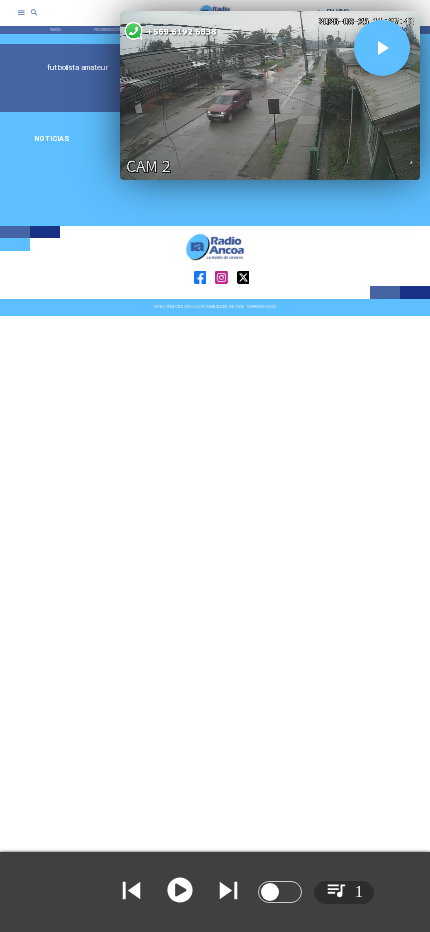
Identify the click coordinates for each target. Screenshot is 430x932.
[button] (382, 48)
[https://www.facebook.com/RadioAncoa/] (200, 297)
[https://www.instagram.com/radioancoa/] (221, 297)
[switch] (280, 892)
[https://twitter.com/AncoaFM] (243, 297)
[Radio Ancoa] (34, 19)
